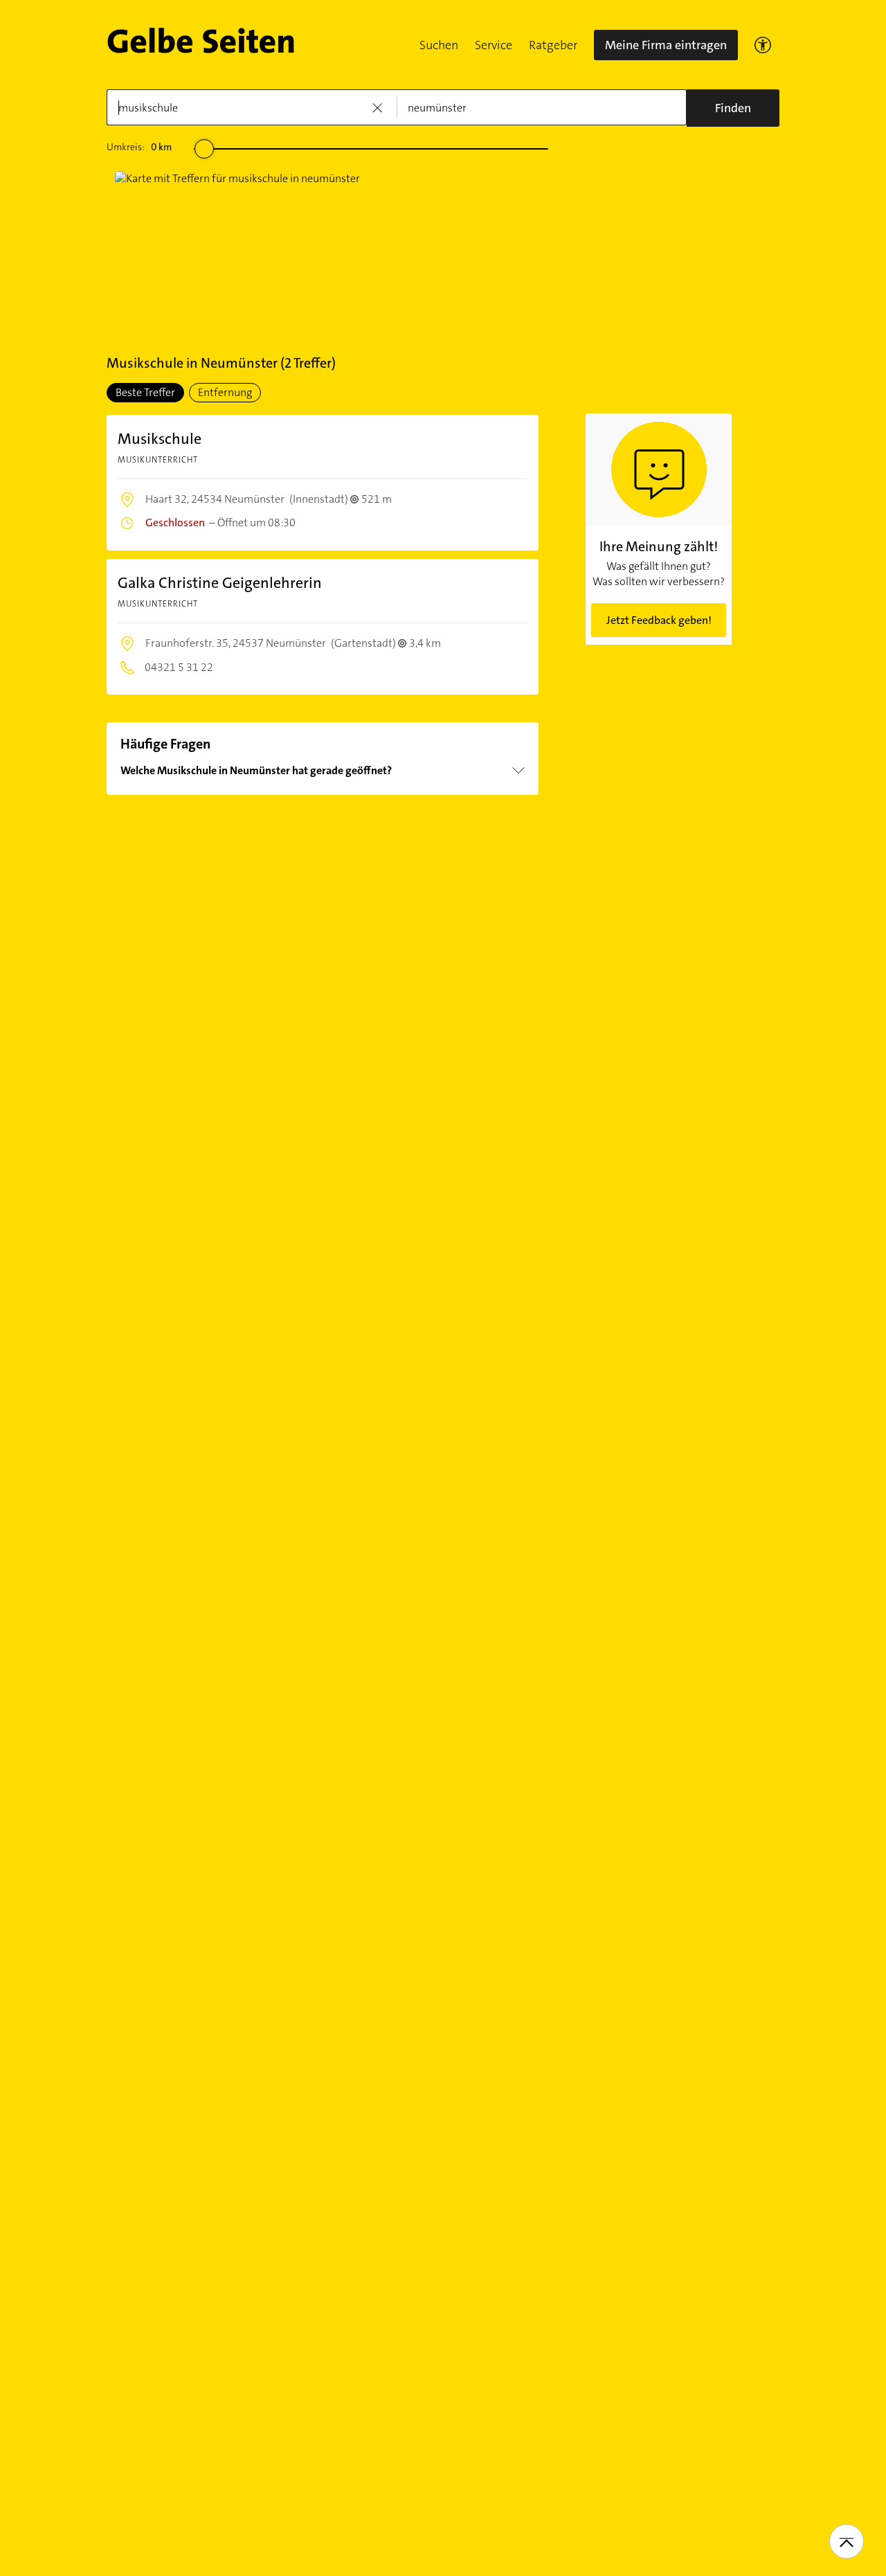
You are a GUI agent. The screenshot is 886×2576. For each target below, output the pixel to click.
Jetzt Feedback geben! (659, 620)
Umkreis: (139, 147)
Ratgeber (553, 45)
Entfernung (225, 392)
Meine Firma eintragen (666, 45)
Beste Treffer (145, 392)
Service (494, 45)
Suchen (439, 45)
